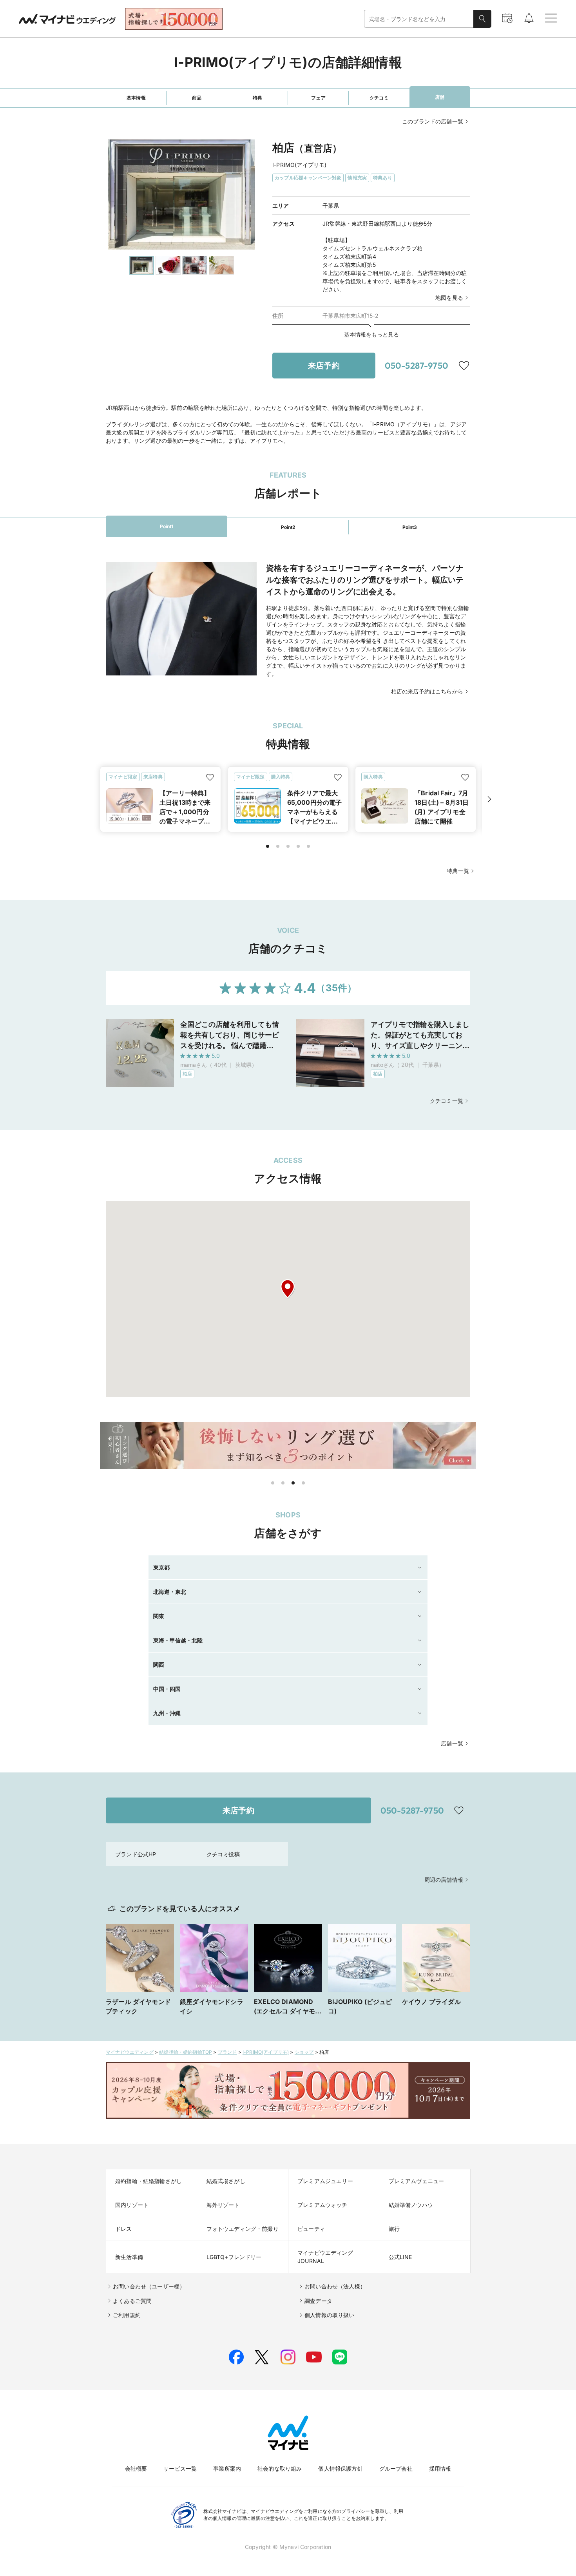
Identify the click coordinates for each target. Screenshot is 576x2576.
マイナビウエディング (130, 2052)
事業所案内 (227, 2468)
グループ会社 (396, 2468)
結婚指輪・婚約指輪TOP (186, 2052)
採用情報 (440, 2468)
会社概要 (136, 2468)
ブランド (227, 2052)
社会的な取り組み (280, 2468)
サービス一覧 (180, 2468)
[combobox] (419, 19)
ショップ (304, 2052)
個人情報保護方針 (340, 2468)
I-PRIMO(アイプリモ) (266, 2052)
